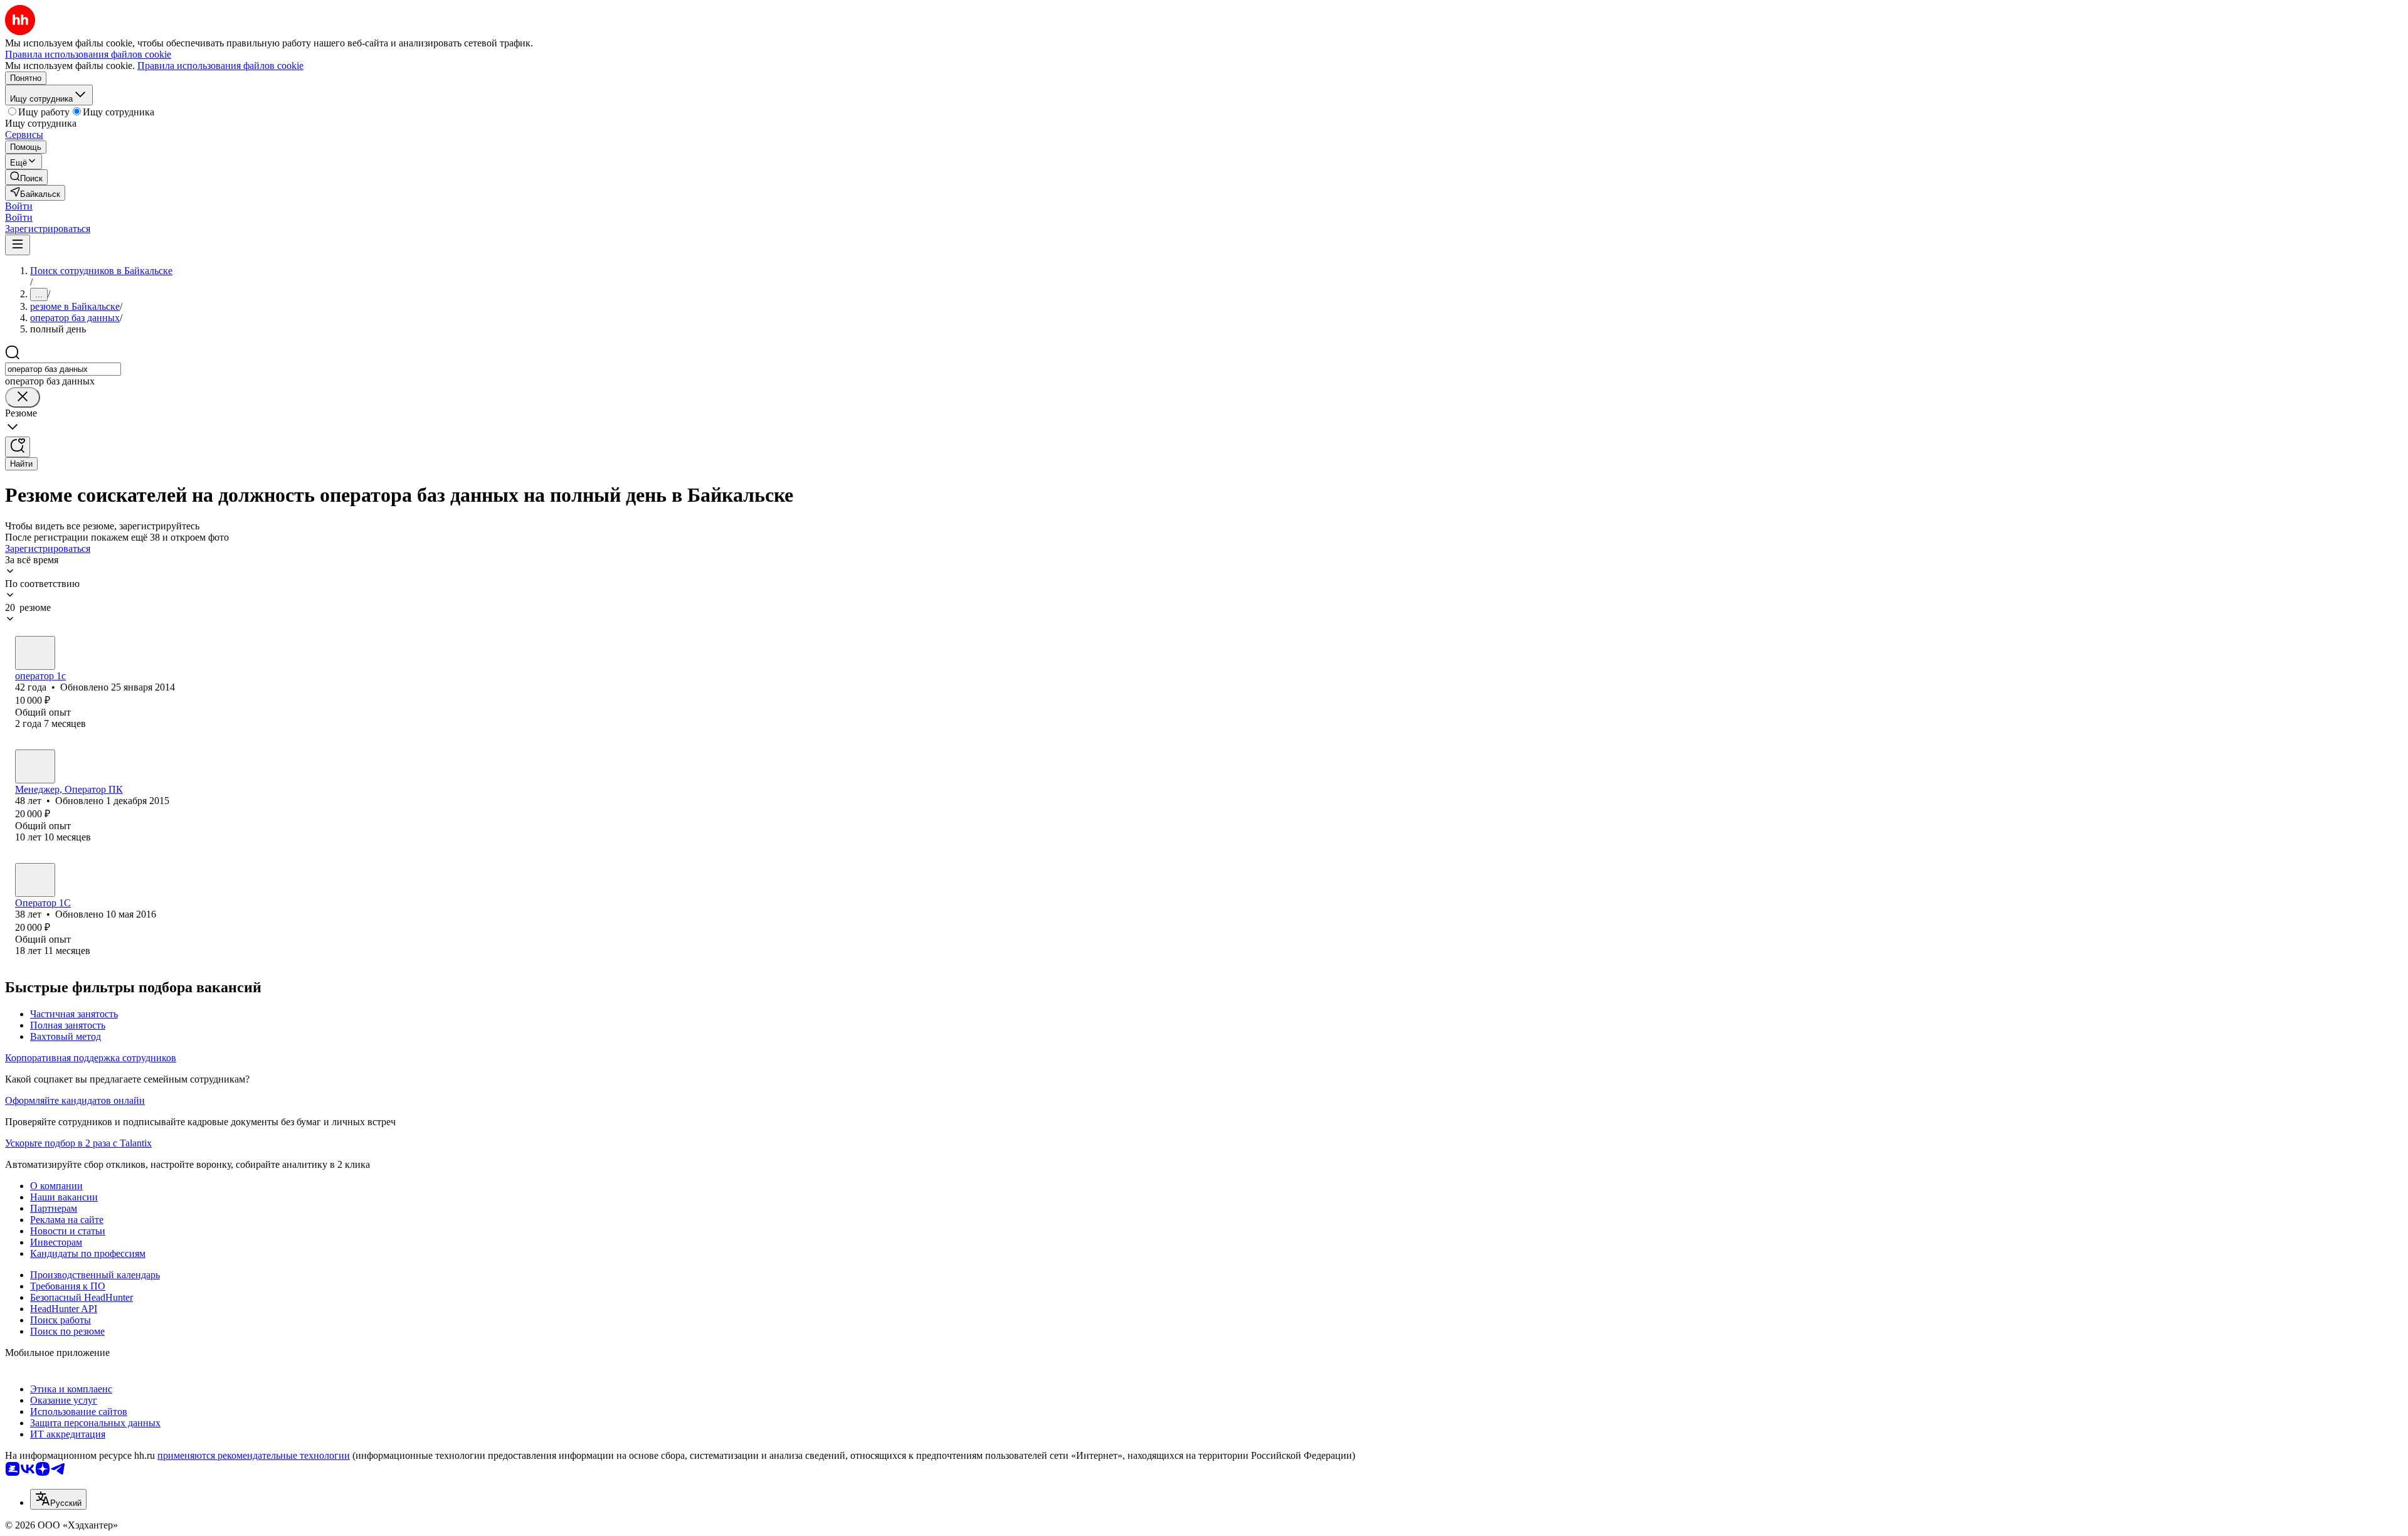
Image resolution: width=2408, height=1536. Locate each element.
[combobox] (63, 369)
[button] (19, 206)
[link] (26, 177)
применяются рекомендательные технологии (254, 1455)
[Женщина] (35, 653)
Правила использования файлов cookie (220, 66)
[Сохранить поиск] (18, 447)
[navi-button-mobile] (18, 245)
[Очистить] (23, 397)
